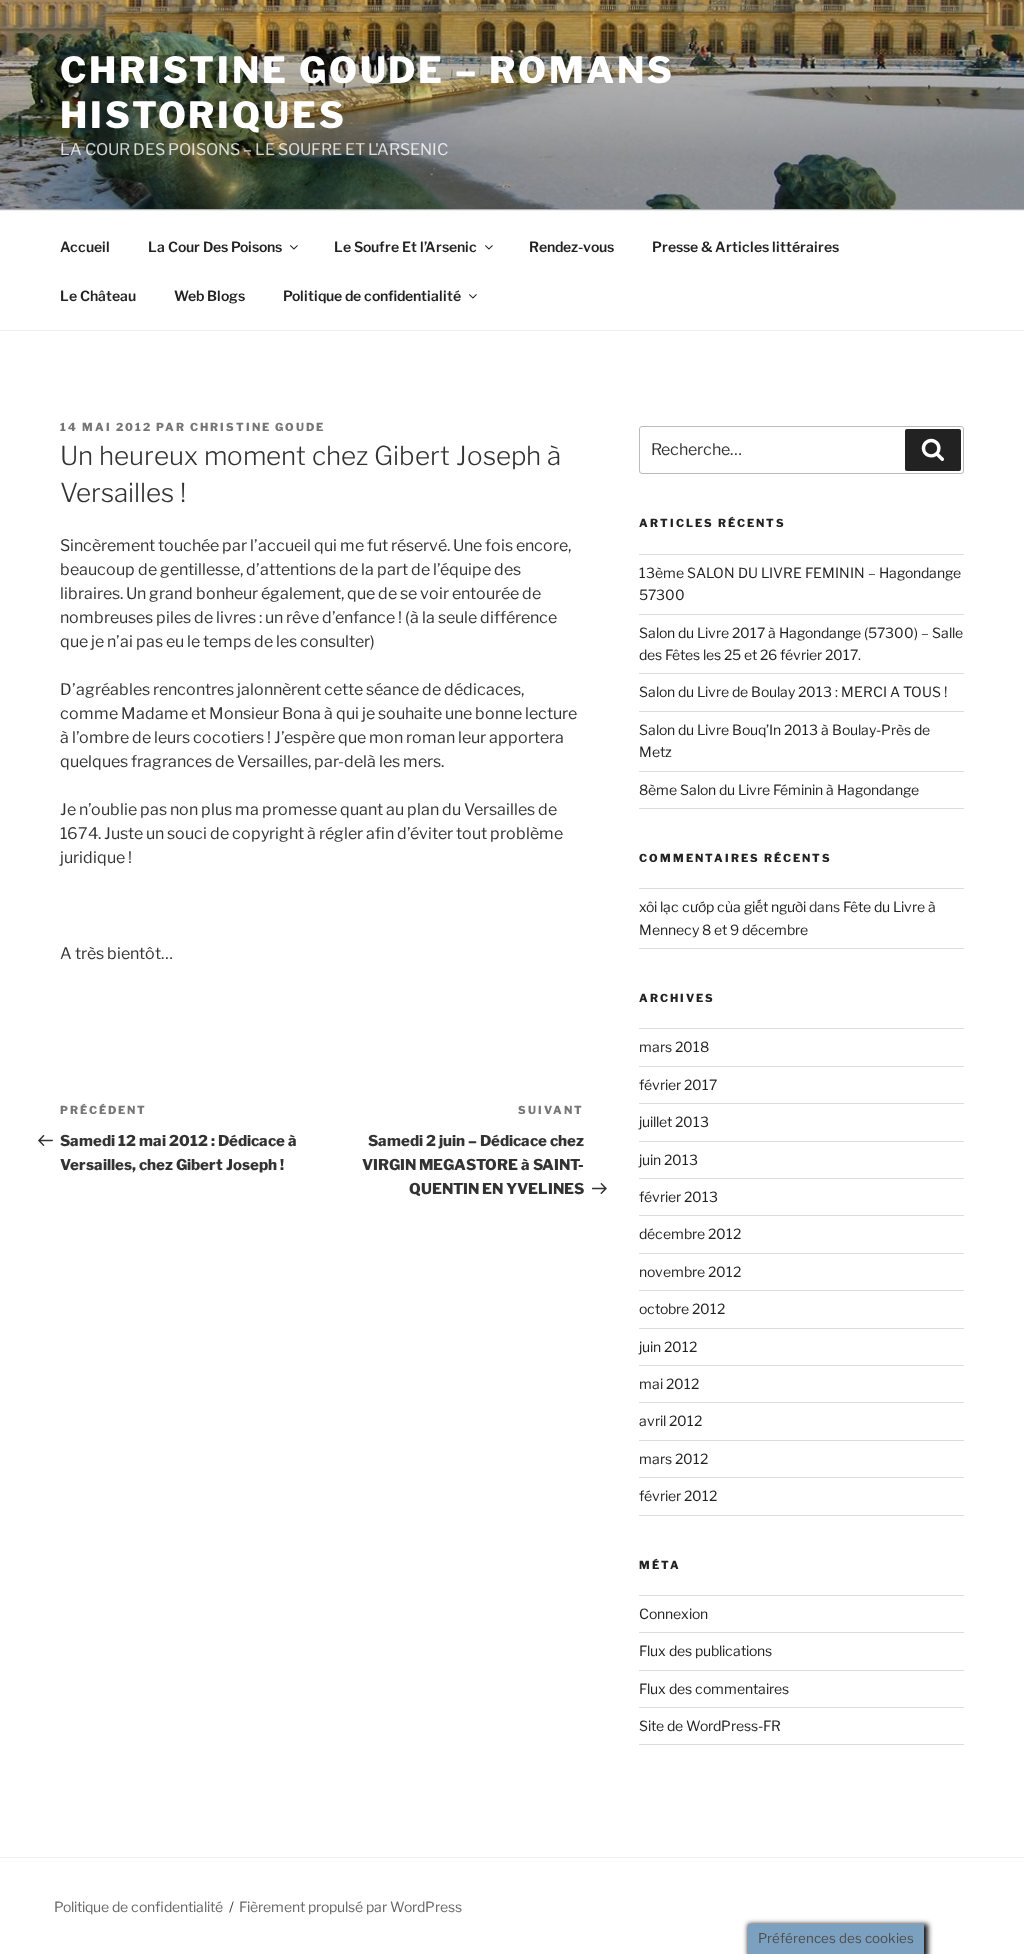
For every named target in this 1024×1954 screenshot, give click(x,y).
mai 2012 (669, 1383)
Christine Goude (257, 427)
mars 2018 (674, 1046)
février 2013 (678, 1196)
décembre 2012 (690, 1233)
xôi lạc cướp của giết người (722, 906)
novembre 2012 (690, 1271)
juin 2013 (668, 1159)
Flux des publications (705, 1650)
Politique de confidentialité (372, 295)
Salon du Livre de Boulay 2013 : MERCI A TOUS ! (793, 691)
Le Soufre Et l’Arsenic (405, 246)
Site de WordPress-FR (710, 1725)
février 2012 (678, 1495)
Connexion (673, 1613)
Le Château (98, 295)
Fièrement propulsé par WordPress (350, 1906)
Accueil (85, 246)
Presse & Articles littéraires (745, 246)
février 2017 (678, 1084)
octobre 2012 (682, 1308)
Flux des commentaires (714, 1688)
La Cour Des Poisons (215, 246)
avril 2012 (670, 1420)
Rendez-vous (571, 246)
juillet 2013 (674, 1121)
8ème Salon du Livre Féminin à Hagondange (779, 789)
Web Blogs (209, 295)
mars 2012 (673, 1458)
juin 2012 (668, 1346)
